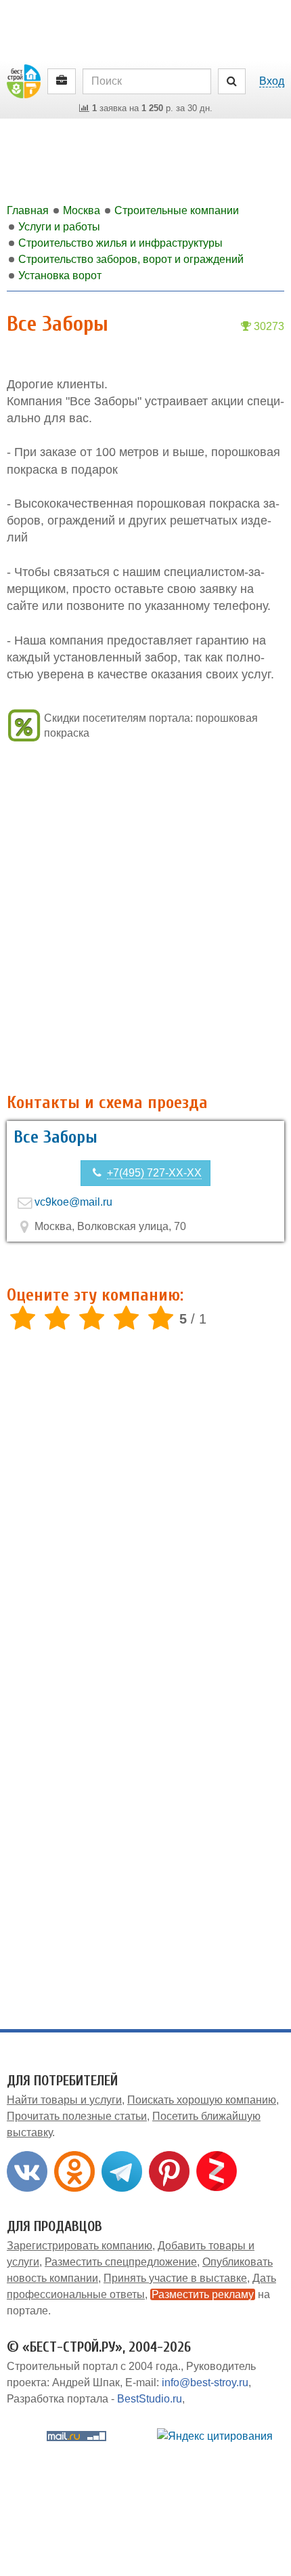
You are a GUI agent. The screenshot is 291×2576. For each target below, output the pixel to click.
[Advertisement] (145, 919)
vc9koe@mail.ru (73, 1202)
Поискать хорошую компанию (202, 2100)
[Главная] (24, 80)
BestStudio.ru (150, 2399)
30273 (268, 326)
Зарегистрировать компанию (80, 2246)
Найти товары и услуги (64, 2100)
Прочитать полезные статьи (77, 2116)
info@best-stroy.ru (205, 2383)
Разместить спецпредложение (121, 2262)
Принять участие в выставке (175, 2278)
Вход (272, 81)
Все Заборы (55, 1137)
